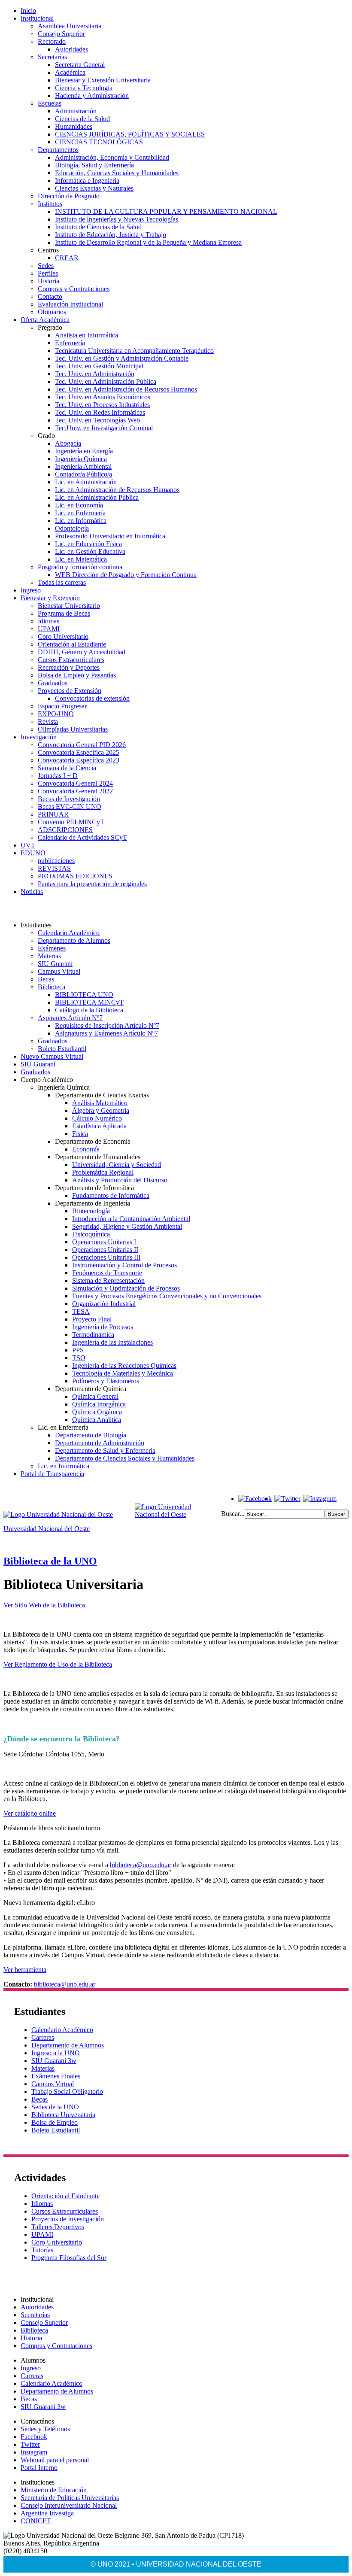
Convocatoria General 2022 (75, 791)
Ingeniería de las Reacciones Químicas (124, 1365)
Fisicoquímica (91, 1234)
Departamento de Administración (100, 1443)
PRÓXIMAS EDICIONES (75, 876)
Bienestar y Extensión (50, 598)
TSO (79, 1358)
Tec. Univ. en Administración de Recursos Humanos (126, 389)
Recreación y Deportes (69, 667)
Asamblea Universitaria (70, 26)
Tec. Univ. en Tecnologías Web (97, 420)
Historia (49, 281)
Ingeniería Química (81, 459)
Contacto (50, 296)
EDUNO (33, 853)
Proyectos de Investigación (68, 2219)
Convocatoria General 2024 (75, 783)
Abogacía (68, 443)
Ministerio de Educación (54, 2490)
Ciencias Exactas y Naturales (94, 188)
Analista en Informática (86, 335)
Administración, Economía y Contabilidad (112, 157)
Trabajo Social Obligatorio (67, 2091)
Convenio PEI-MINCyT (71, 822)
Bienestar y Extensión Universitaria (103, 80)
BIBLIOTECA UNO (84, 995)
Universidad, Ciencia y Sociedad (117, 1165)
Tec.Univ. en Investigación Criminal (104, 428)
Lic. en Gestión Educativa (90, 551)
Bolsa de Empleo (55, 2122)
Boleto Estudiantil (62, 1049)
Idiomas (49, 621)
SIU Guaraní (55, 964)
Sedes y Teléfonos (45, 2429)
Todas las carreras (62, 582)
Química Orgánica (97, 1412)
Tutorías (42, 2250)
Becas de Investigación (69, 799)
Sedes (46, 266)
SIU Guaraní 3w (54, 2061)
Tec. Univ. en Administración (95, 374)
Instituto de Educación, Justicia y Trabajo (111, 235)
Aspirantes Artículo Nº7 (70, 1018)
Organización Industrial (104, 1304)
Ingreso (31, 590)
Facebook (34, 2437)
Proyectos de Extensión (70, 691)
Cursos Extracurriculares (71, 660)
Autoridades (71, 49)
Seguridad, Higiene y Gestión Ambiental (127, 1226)
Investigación (39, 737)
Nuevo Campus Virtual (52, 1056)
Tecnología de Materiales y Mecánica (123, 1373)
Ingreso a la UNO (56, 2053)
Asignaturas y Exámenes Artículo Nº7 (106, 1033)
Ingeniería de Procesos (103, 1327)
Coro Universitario (63, 636)
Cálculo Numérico (97, 1118)
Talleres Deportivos (58, 2227)
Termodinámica (93, 1335)
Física (80, 1134)
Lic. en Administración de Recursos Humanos (117, 490)
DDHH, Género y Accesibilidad (82, 652)
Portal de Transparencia (52, 1474)
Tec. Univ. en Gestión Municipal (99, 366)
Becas (46, 979)
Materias (49, 956)
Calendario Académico (69, 933)
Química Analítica (97, 1420)
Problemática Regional (103, 1172)
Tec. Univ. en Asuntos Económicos (103, 397)
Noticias (32, 892)
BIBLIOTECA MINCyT (89, 1002)
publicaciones (56, 861)
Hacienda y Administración (92, 96)
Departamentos (58, 150)
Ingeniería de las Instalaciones (112, 1342)
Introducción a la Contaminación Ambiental (131, 1219)
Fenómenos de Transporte (107, 1273)
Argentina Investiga (47, 2513)
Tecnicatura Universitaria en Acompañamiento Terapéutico (134, 351)
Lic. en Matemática (81, 559)
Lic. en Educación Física (88, 544)
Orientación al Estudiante (72, 644)
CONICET (36, 2521)
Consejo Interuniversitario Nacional (69, 2505)
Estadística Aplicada (99, 1126)
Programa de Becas (64, 613)
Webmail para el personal (55, 2460)
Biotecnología (91, 1211)
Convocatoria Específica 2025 (79, 752)
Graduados (53, 683)
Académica (70, 72)
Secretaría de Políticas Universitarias (70, 2498)
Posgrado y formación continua (80, 567)
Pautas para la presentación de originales (92, 884)
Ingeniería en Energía (84, 451)
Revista (48, 721)
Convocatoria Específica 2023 (79, 760)
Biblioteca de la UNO (50, 1561)
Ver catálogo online (30, 1813)
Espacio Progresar (62, 706)
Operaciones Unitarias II (105, 1250)
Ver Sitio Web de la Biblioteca (44, 1605)
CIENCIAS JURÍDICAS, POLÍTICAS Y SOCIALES (130, 134)
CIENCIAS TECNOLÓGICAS (99, 142)
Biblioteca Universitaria (63, 2115)
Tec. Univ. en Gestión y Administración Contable (122, 358)
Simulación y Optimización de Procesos (126, 1288)
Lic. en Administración (86, 482)
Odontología (72, 528)
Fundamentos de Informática (111, 1195)
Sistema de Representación (108, 1280)
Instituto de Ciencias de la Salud (98, 227)
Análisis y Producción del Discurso (120, 1180)
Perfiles (48, 273)
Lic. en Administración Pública (97, 497)
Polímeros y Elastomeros (106, 1381)
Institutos (50, 204)
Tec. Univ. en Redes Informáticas (100, 412)
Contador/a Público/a (83, 474)
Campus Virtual (59, 971)
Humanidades (74, 126)
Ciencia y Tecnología (84, 88)
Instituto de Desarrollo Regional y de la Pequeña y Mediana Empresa (148, 242)
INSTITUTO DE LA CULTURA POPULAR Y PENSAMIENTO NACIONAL (166, 211)
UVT (28, 845)
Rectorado (52, 41)
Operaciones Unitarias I (104, 1242)
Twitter (30, 2444)
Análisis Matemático (100, 1103)
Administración (76, 111)
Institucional (37, 18)
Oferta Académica (45, 320)
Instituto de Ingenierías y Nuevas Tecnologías (117, 219)
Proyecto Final (92, 1319)
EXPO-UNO (56, 714)
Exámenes (52, 948)
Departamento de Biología (91, 1435)
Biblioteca (52, 987)
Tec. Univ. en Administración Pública (106, 381)
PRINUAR (53, 814)
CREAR (67, 258)
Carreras (43, 2037)
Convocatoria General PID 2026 (82, 745)
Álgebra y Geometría (101, 1110)
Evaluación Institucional (70, 304)
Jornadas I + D (58, 776)
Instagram (34, 2452)
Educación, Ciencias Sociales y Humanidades (117, 173)
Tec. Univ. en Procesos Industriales (102, 405)
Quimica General (95, 1396)
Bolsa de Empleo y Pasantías (77, 675)
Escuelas (50, 103)
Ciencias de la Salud (82, 119)
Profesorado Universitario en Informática (110, 536)
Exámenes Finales (56, 2076)
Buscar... (233, 1514)
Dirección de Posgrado (69, 196)
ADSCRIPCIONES (65, 830)
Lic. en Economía (79, 505)
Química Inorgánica (99, 1404)
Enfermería (70, 343)
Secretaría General (80, 65)
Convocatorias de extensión (92, 698)
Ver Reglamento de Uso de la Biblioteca (58, 1664)
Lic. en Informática (81, 521)
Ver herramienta (25, 1970)
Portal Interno (39, 2468)
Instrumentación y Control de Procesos (124, 1265)
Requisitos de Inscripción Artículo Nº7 (107, 1025)
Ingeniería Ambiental (83, 466)
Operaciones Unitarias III (106, 1257)
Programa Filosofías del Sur (69, 2258)
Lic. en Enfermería (80, 513)
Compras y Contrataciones (74, 289)
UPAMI (49, 629)
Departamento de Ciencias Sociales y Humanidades (125, 1458)
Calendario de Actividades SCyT (82, 837)
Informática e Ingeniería (87, 181)
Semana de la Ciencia (67, 768)
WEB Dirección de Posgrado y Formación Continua (126, 575)
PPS (78, 1350)
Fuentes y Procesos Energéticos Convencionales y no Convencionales (167, 1296)
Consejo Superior (61, 34)
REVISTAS (54, 868)
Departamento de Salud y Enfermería (105, 1451)
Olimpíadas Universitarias (73, 729)
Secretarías (52, 57)
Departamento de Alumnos (74, 940)
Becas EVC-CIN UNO (70, 807)
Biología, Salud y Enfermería (94, 165)
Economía (86, 1149)
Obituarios (52, 312)
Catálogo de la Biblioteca (89, 1010)
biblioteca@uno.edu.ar (141, 1865)
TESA (81, 1311)
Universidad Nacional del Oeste (47, 1529)
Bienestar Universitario (69, 606)
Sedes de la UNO (55, 2107)
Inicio (28, 11)
